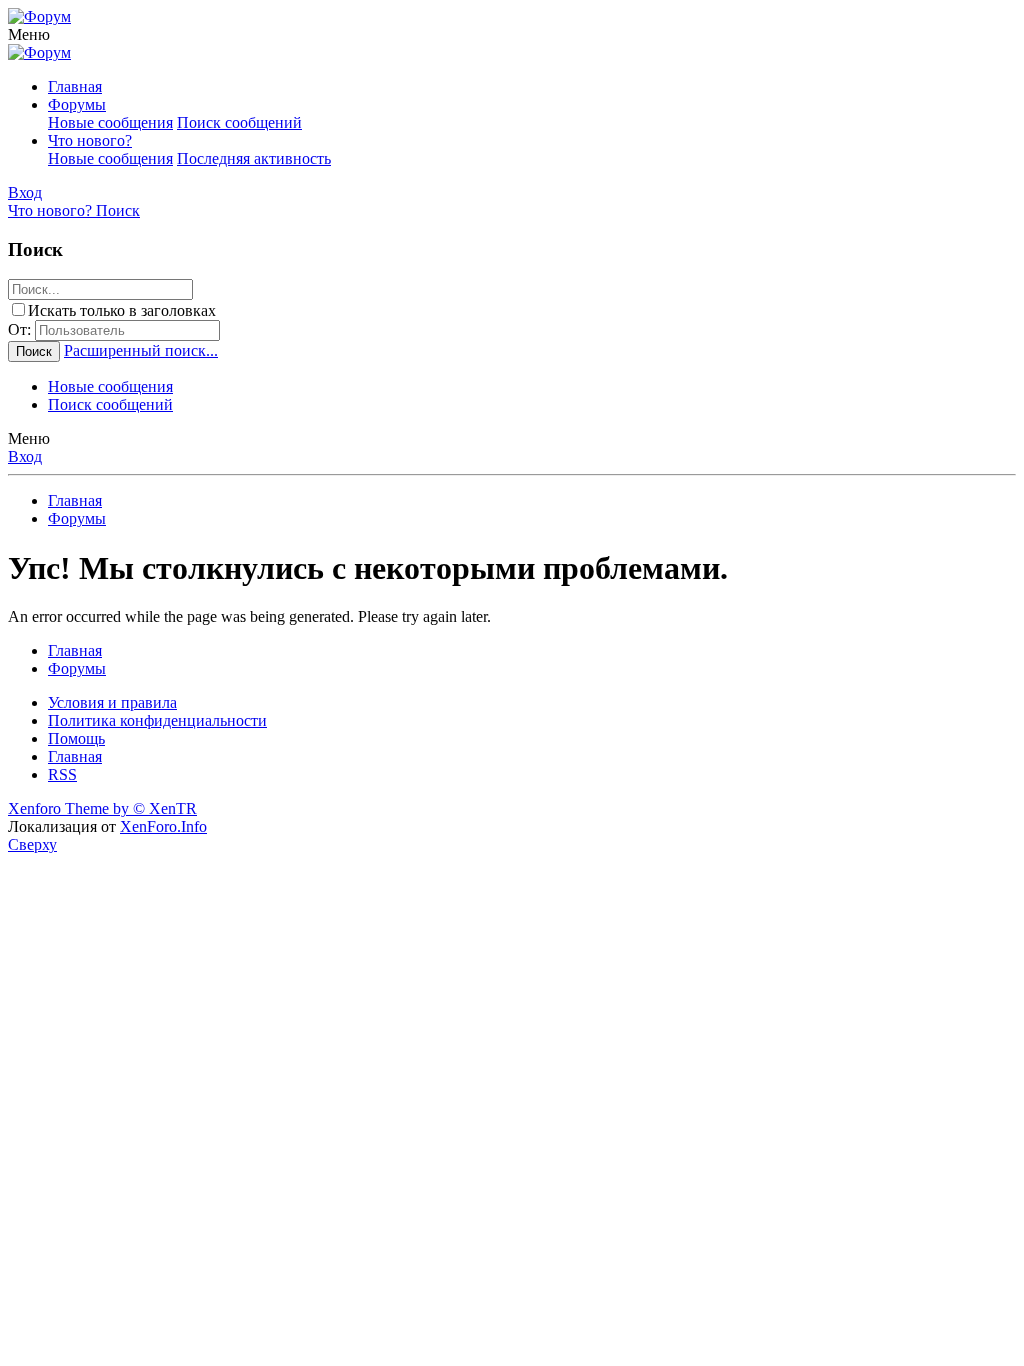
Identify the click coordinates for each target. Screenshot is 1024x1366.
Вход (25, 456)
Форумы (77, 104)
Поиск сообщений (239, 122)
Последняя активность (254, 158)
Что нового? (90, 140)
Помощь (76, 738)
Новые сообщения (110, 122)
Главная (75, 86)
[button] (29, 34)
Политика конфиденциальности (157, 720)
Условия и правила (112, 702)
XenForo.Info (163, 826)
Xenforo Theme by (102, 808)
